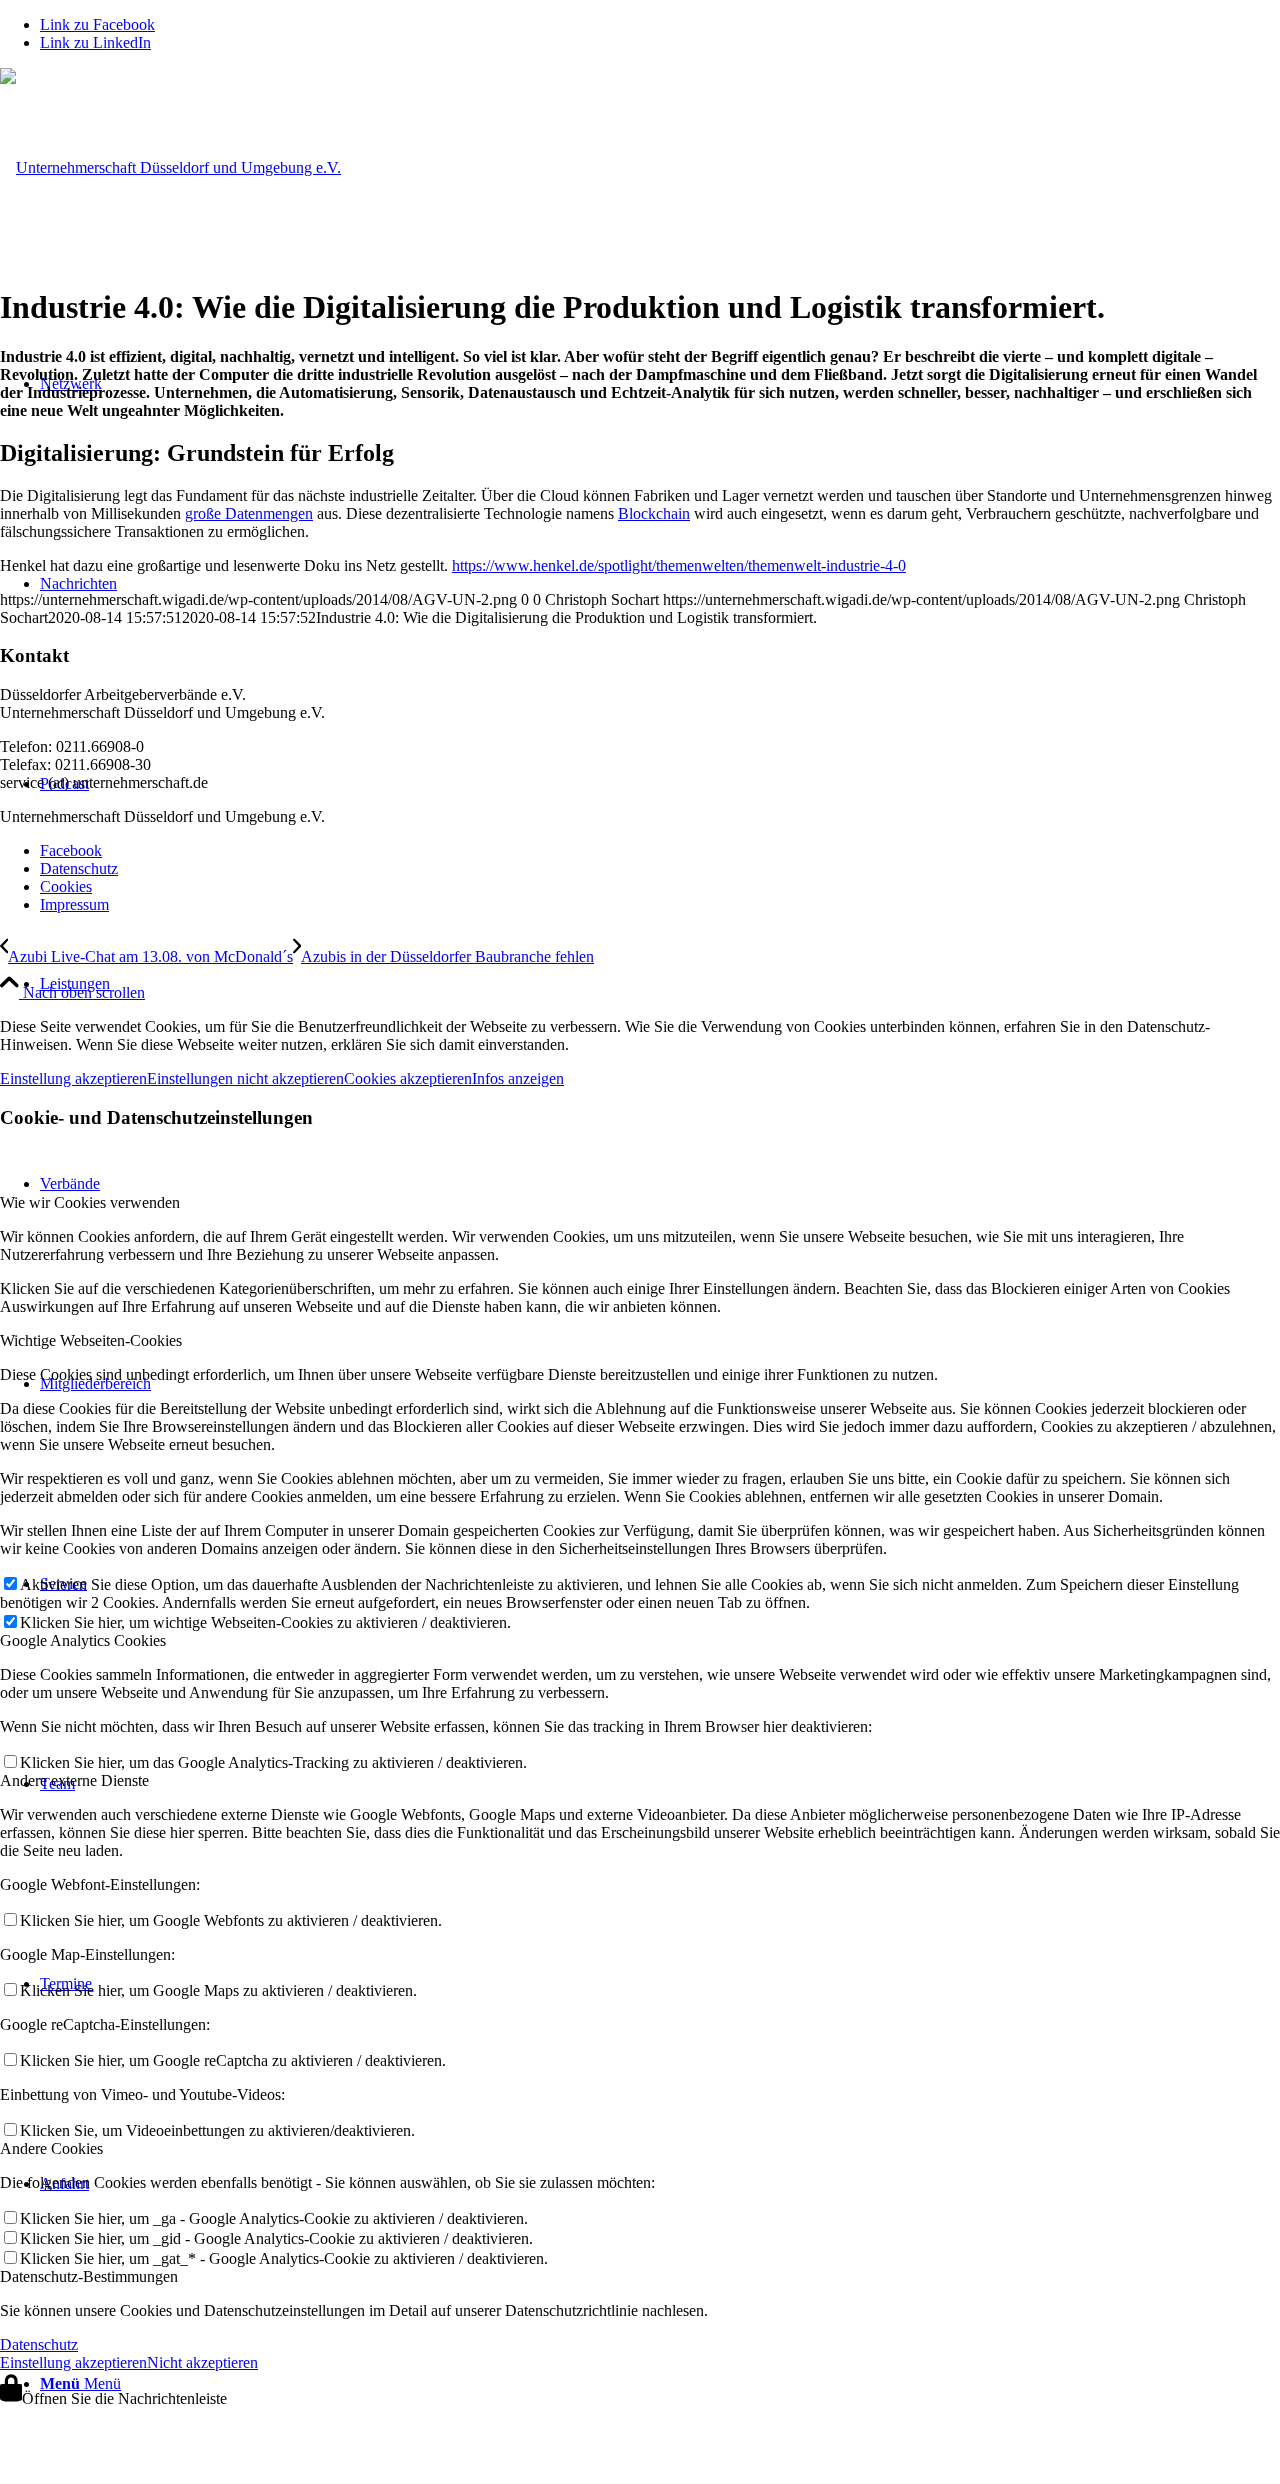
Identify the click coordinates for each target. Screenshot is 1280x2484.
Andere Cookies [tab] (51, 2148)
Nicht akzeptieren (202, 2362)
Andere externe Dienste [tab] (74, 1780)
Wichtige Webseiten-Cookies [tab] (91, 1340)
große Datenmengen (249, 513)
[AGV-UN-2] (170, 167)
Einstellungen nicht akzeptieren (245, 1078)
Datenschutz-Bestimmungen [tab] (89, 2276)
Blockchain (654, 513)
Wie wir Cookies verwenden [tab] (90, 1202)
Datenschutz (39, 2344)
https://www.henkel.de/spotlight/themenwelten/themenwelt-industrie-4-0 (679, 565)
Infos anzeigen (518, 1078)
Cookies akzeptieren (408, 1078)
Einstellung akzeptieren (73, 1078)
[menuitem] (660, 984)
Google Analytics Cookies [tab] (83, 1640)
